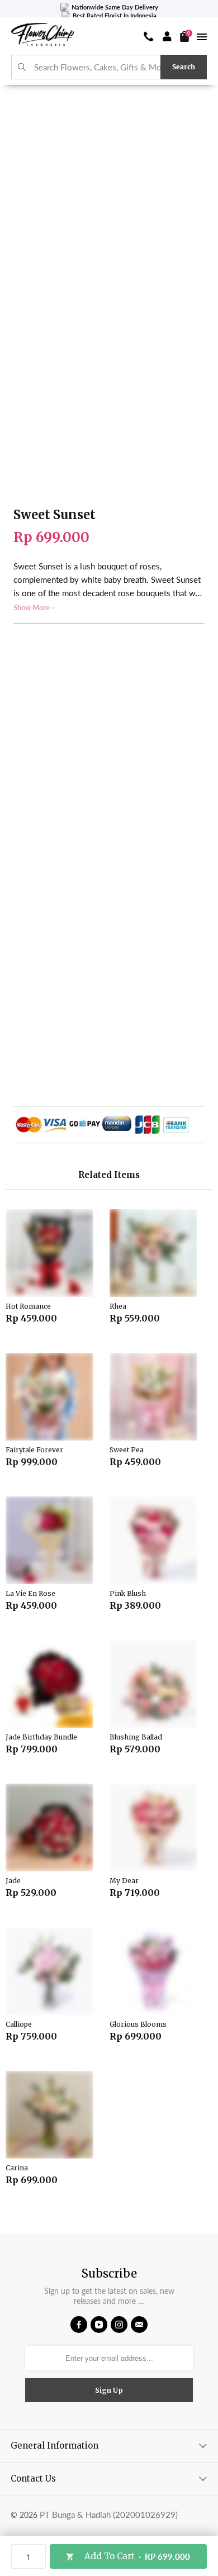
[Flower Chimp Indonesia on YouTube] (99, 2325)
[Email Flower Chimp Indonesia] (139, 2325)
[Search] (22, 67)
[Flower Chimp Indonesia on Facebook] (79, 2325)
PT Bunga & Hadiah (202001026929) (109, 2515)
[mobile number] (149, 36)
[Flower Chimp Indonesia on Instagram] (119, 2325)
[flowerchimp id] (42, 36)
